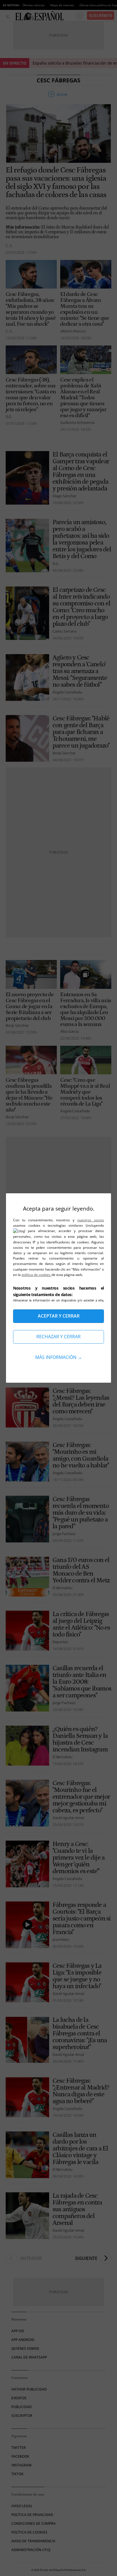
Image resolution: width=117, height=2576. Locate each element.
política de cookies (36, 1275)
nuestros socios (91, 1220)
